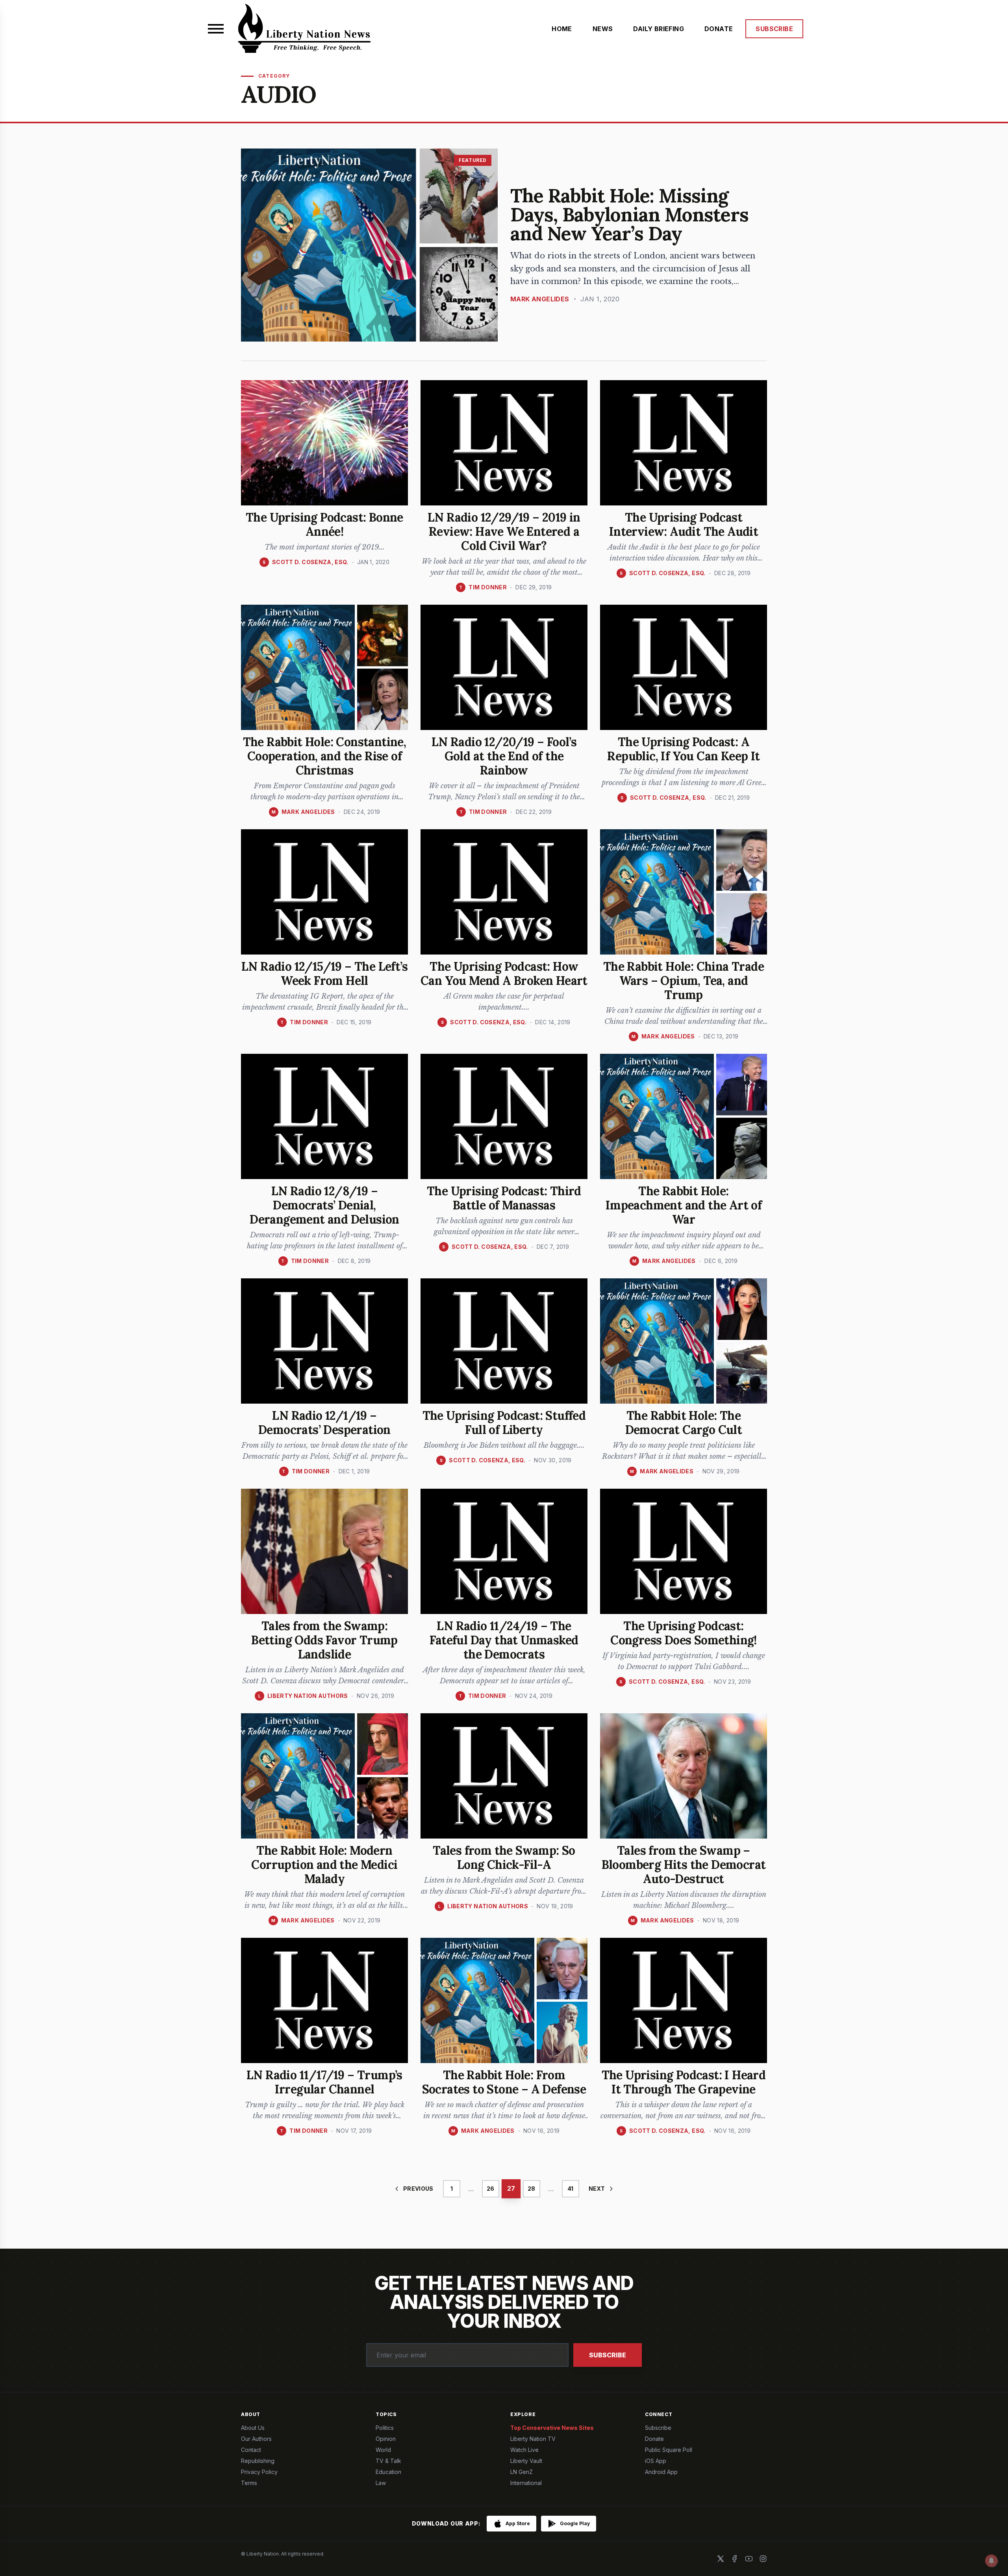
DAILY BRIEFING (659, 29)
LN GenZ (522, 2472)
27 (511, 2189)
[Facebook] (735, 2559)
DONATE (719, 29)
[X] (721, 2559)
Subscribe (608, 2355)
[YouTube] (749, 2559)
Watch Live (524, 2450)
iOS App (656, 2461)
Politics (385, 2428)
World (383, 2450)
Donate (654, 2439)
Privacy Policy (259, 2472)
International (526, 2483)
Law (381, 2483)
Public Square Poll (669, 2450)
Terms (249, 2483)
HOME (562, 29)
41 (570, 2189)
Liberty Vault (526, 2461)
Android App (661, 2472)
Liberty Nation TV (533, 2439)
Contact (251, 2450)
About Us (253, 2428)
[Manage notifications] (991, 2561)
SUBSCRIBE (774, 29)
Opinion (386, 2439)
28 (531, 2189)
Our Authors (256, 2439)
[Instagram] (763, 2559)
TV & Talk (388, 2461)
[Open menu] (216, 29)
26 (490, 2189)
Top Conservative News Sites (552, 2428)
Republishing (258, 2461)
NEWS (603, 29)
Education (388, 2472)
